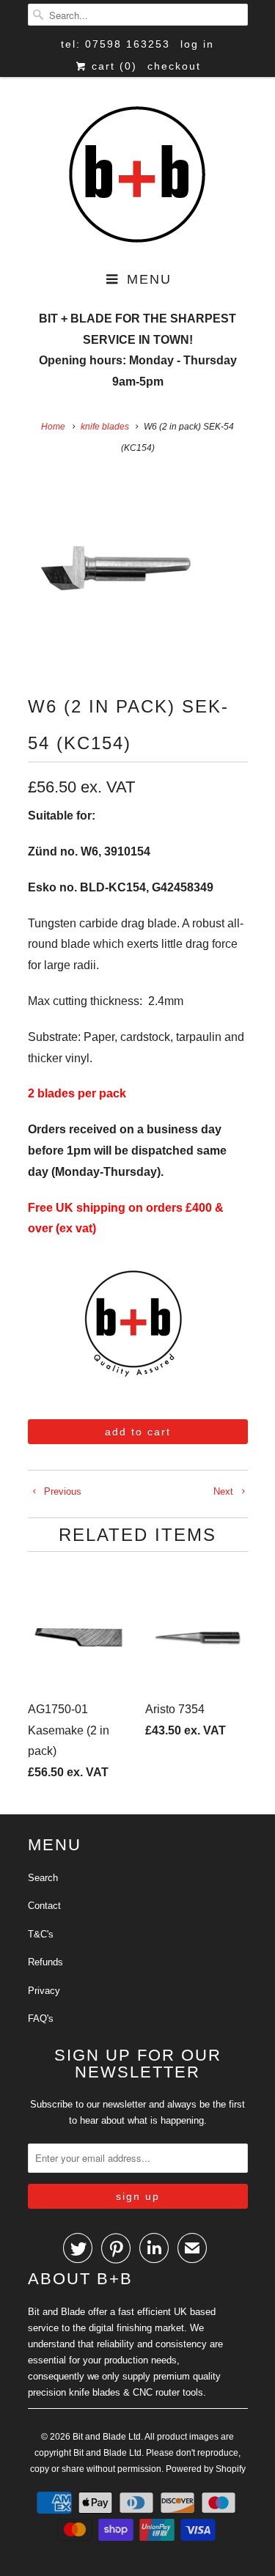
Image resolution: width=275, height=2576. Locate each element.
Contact (44, 1906)
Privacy (44, 1991)
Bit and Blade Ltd (107, 2437)
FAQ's (41, 2019)
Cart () (112, 66)
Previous (61, 1491)
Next (225, 1491)
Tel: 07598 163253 (115, 44)
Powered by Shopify (206, 2469)
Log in (197, 44)
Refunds (45, 1962)
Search (43, 1878)
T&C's (41, 1934)
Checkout (174, 66)
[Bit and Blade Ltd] (138, 176)
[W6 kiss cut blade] (116, 568)
